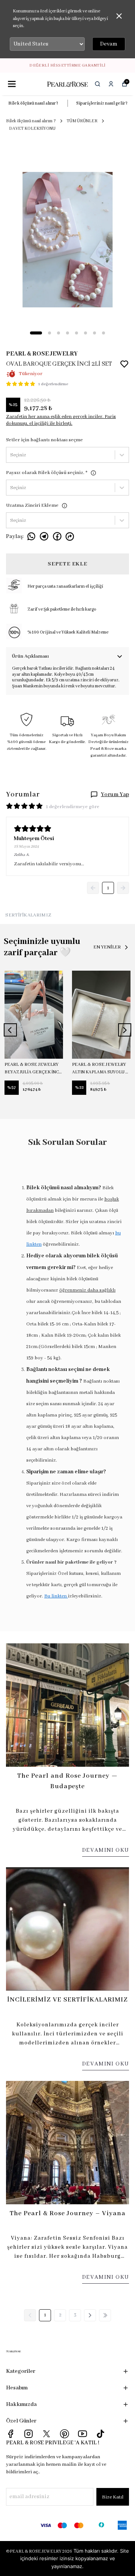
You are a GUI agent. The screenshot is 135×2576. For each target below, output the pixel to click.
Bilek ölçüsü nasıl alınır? (33, 103)
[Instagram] (28, 2434)
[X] (46, 2434)
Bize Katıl (113, 2497)
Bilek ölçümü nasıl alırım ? (31, 121)
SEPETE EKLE (67, 564)
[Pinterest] (64, 2434)
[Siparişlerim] (111, 84)
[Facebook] (10, 2434)
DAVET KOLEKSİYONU (32, 128)
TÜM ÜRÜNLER (82, 121)
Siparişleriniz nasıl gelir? (102, 103)
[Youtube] (82, 2434)
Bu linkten (56, 1596)
